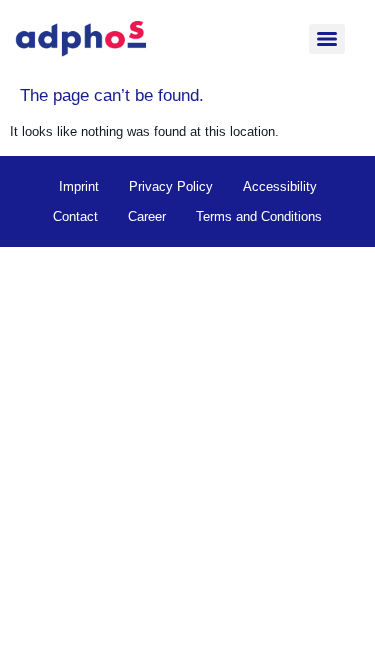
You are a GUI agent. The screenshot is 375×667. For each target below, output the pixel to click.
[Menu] (327, 39)
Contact (75, 216)
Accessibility (280, 186)
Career (147, 216)
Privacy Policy (171, 186)
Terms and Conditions (259, 216)
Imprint (79, 186)
